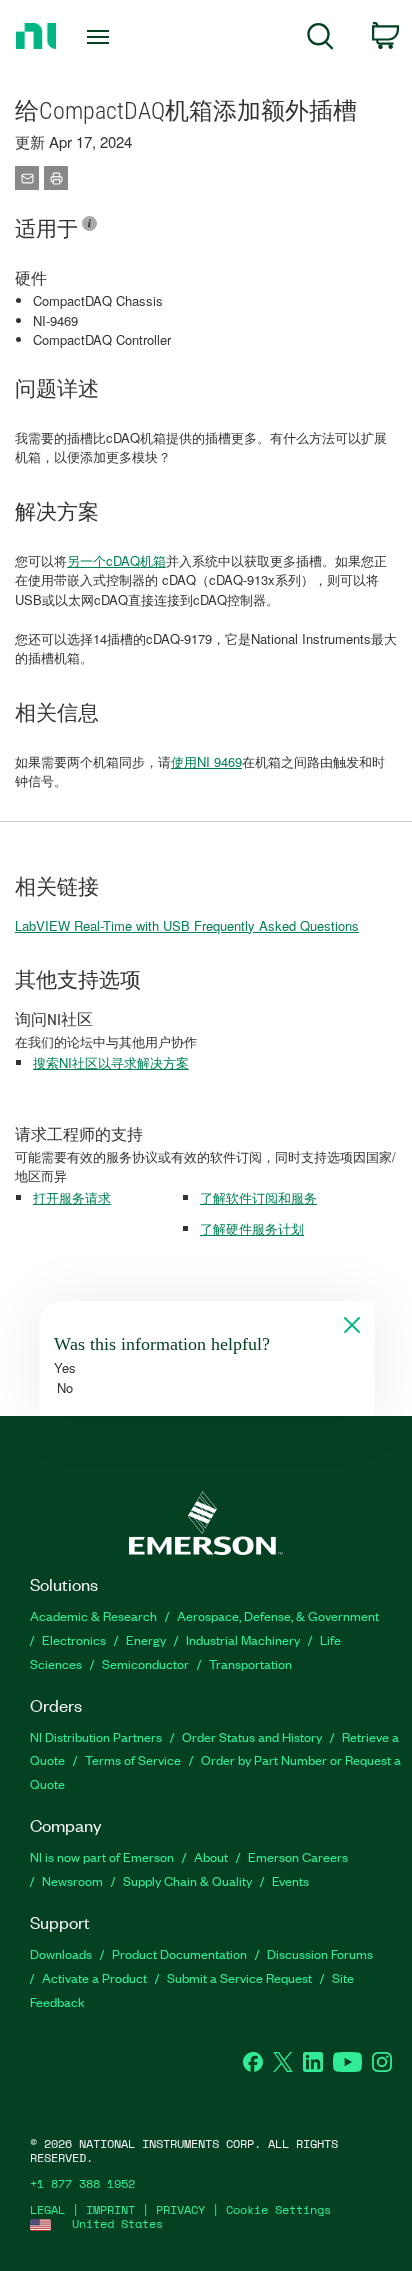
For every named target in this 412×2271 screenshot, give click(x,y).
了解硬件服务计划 (252, 1228)
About (211, 1856)
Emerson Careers (298, 1856)
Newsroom (72, 1880)
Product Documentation (179, 1953)
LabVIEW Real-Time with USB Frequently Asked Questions (187, 925)
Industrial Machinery (243, 1639)
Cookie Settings (278, 2209)
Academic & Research (93, 1615)
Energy (146, 1639)
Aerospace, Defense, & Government (278, 1615)
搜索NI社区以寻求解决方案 (111, 1062)
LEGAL (47, 2209)
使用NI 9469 (206, 761)
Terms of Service (133, 1759)
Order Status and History (252, 1736)
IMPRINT (110, 2209)
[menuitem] (320, 39)
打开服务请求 (72, 1197)
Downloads (61, 1953)
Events (290, 1880)
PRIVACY (180, 2209)
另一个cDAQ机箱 (116, 560)
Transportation (250, 1663)
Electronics (74, 1639)
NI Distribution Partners (96, 1736)
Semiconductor (145, 1663)
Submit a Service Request (239, 1977)
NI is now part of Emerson (102, 1856)
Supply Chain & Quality (187, 1880)
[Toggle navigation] (102, 37)
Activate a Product (94, 1977)
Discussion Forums (320, 1953)
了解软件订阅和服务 (258, 1197)
